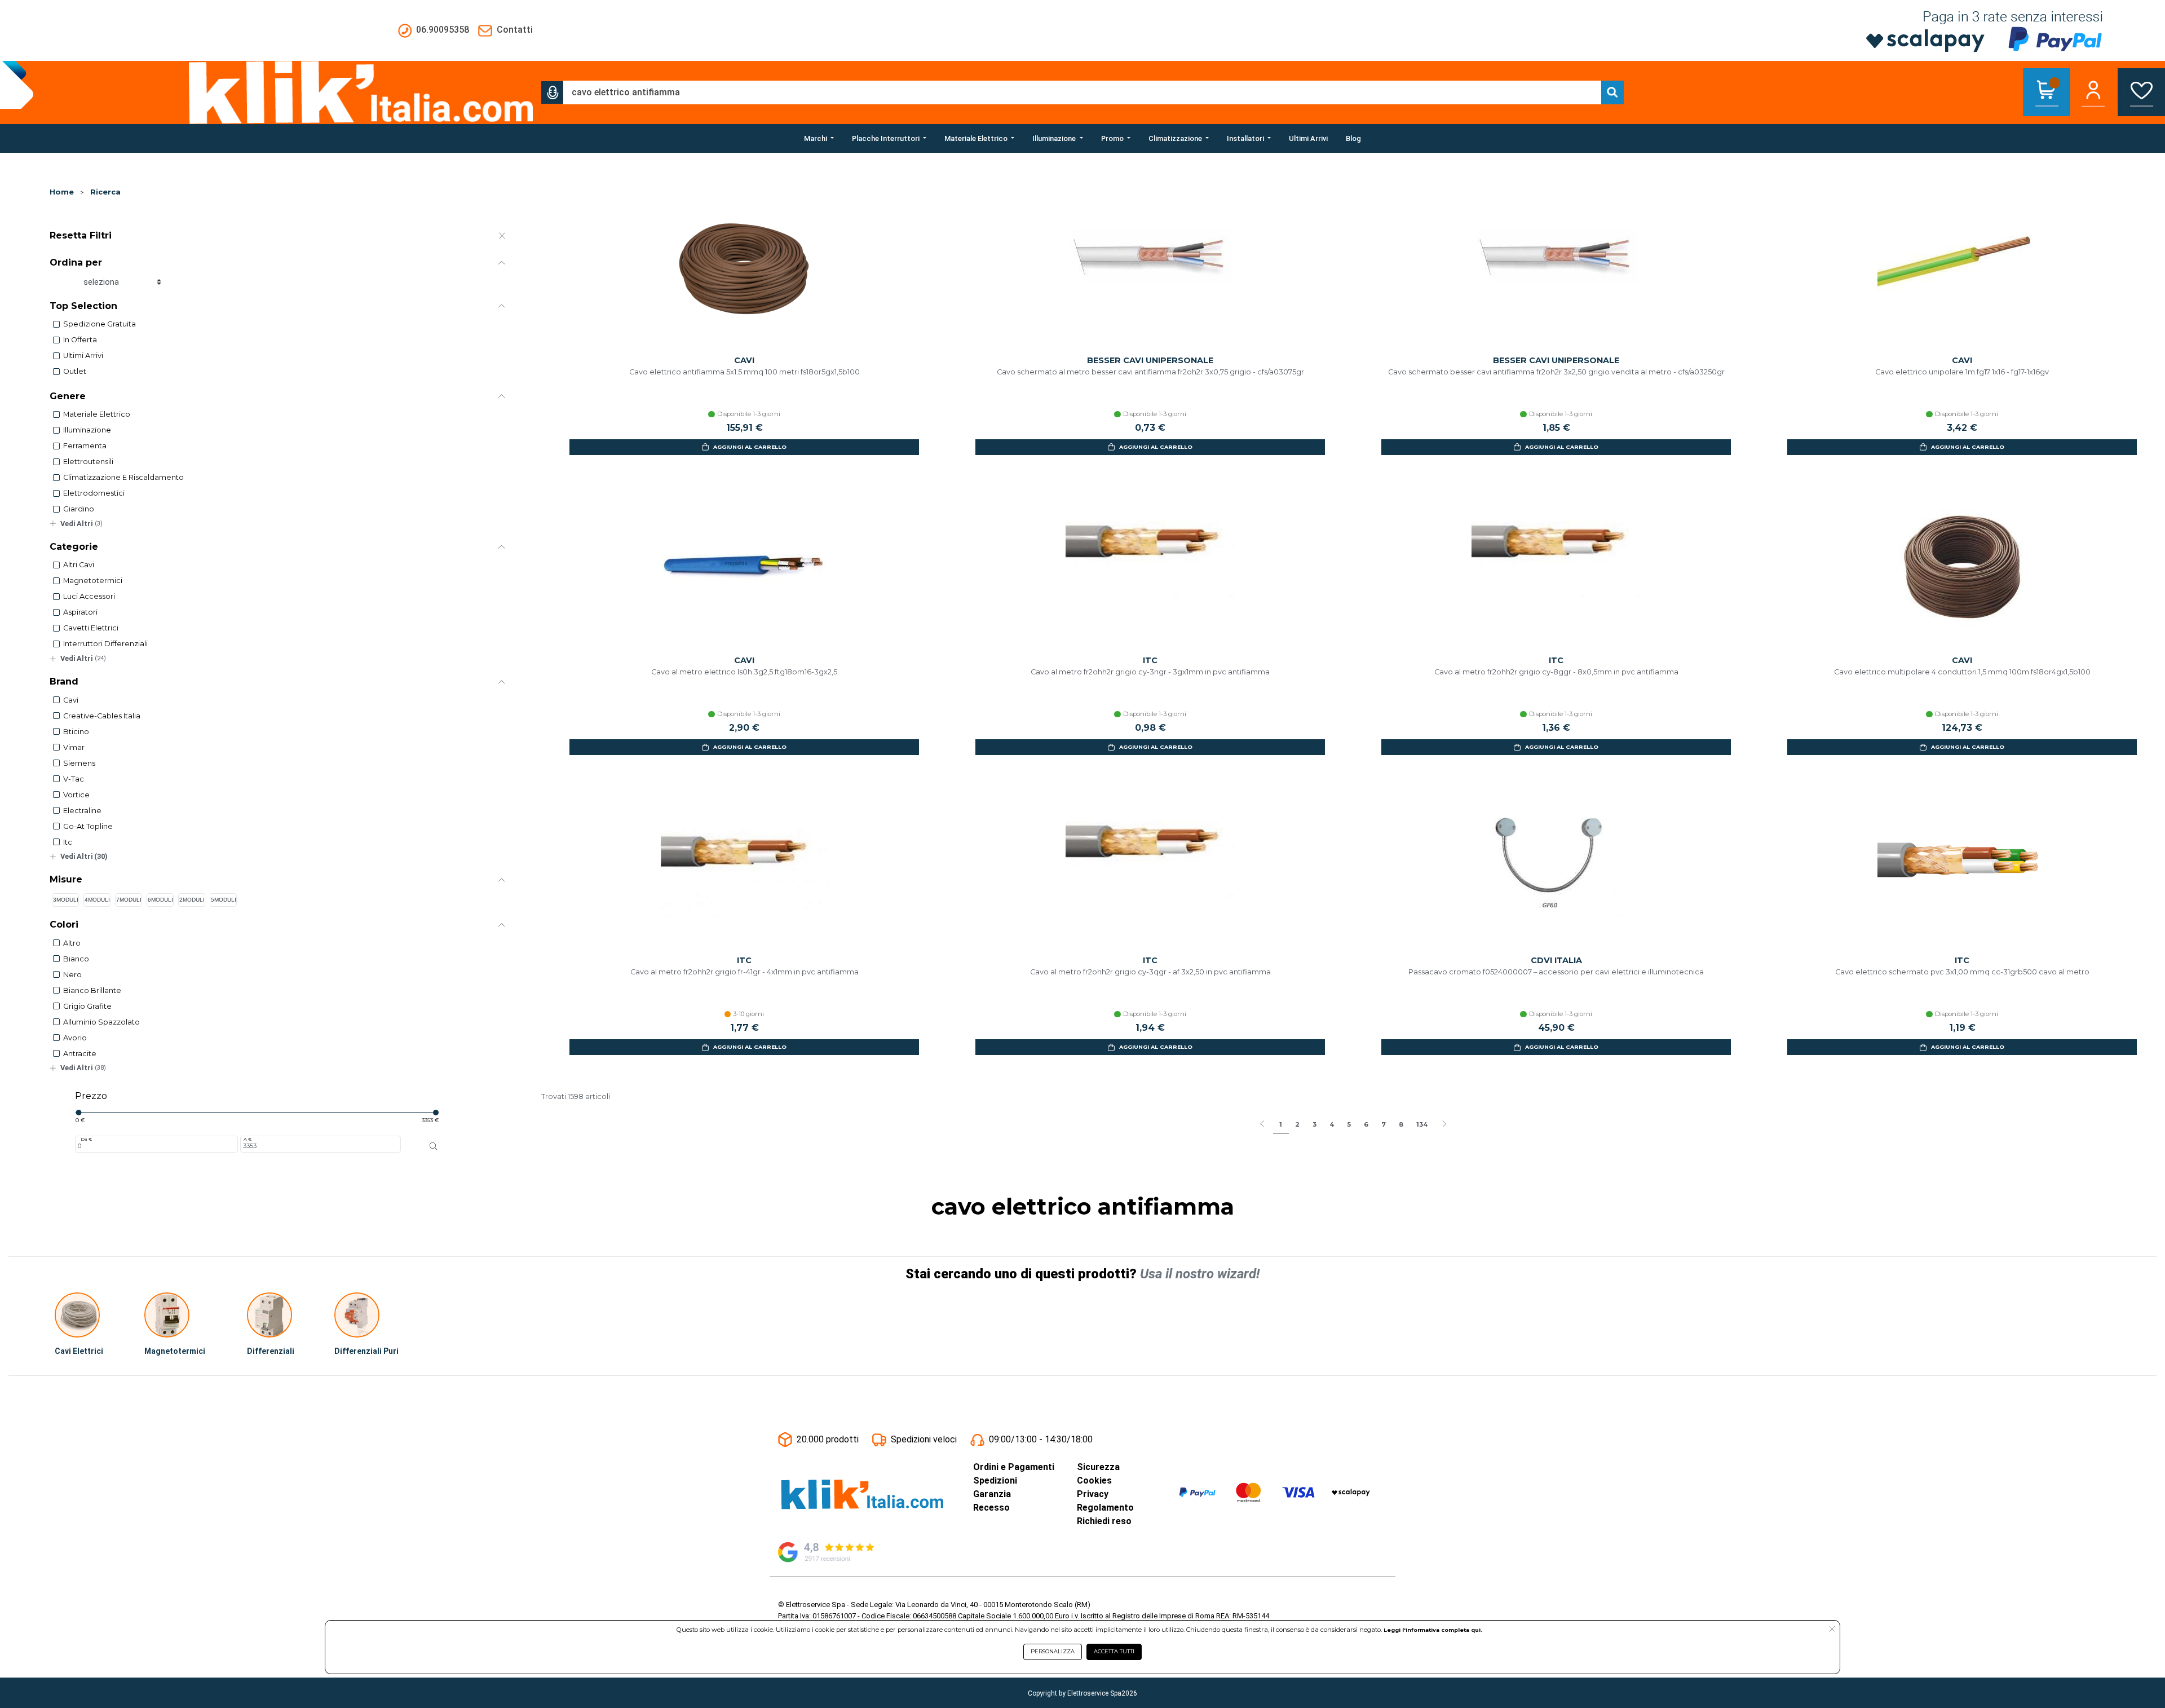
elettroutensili (88, 462)
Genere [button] (68, 396)
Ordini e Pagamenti (1014, 1467)
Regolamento (1105, 1508)
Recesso (991, 1508)
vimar (74, 747)
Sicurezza (1098, 1467)
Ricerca (105, 192)
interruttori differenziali (105, 644)
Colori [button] (64, 924)
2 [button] (1297, 1124)
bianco (76, 959)
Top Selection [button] (83, 306)
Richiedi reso (1104, 1521)
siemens (79, 763)
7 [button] (1384, 1124)
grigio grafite (87, 1006)
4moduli (97, 900)
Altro (72, 943)
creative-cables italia (102, 716)
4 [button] (1332, 1124)
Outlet (75, 371)
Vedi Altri (81, 524)
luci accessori (89, 596)
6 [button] (1366, 1124)
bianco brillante (92, 990)
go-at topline (88, 826)
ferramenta (85, 446)
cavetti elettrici (91, 628)
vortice (76, 795)
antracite (80, 1054)
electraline (82, 811)
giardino (79, 509)
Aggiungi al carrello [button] (750, 447)
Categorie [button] (74, 547)
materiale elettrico (97, 414)
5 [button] (1349, 1124)
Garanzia (992, 1494)
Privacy (1093, 1494)
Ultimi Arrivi (83, 356)
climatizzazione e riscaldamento (123, 477)
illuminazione (87, 430)
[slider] (78, 1113)
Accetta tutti (1114, 1651)
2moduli (192, 900)
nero (72, 975)
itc (68, 842)
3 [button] (1315, 1124)
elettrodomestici (94, 493)
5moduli (224, 900)
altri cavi (79, 565)
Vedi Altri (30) (84, 856)
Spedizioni (995, 1480)
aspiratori (80, 612)
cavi (71, 700)
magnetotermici (93, 581)
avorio (75, 1038)
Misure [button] (66, 879)
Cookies (1094, 1480)
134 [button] (1422, 1124)
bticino (76, 732)
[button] (553, 92)
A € (248, 1139)
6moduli (160, 900)
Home (62, 192)
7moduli (129, 900)
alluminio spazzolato (101, 1022)
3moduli (66, 900)
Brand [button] (64, 681)
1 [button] (1281, 1124)
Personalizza (1053, 1651)
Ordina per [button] (76, 262)
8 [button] (1401, 1124)
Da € (86, 1139)
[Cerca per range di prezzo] (434, 1146)
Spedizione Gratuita (100, 324)
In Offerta (80, 340)
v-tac (74, 779)
